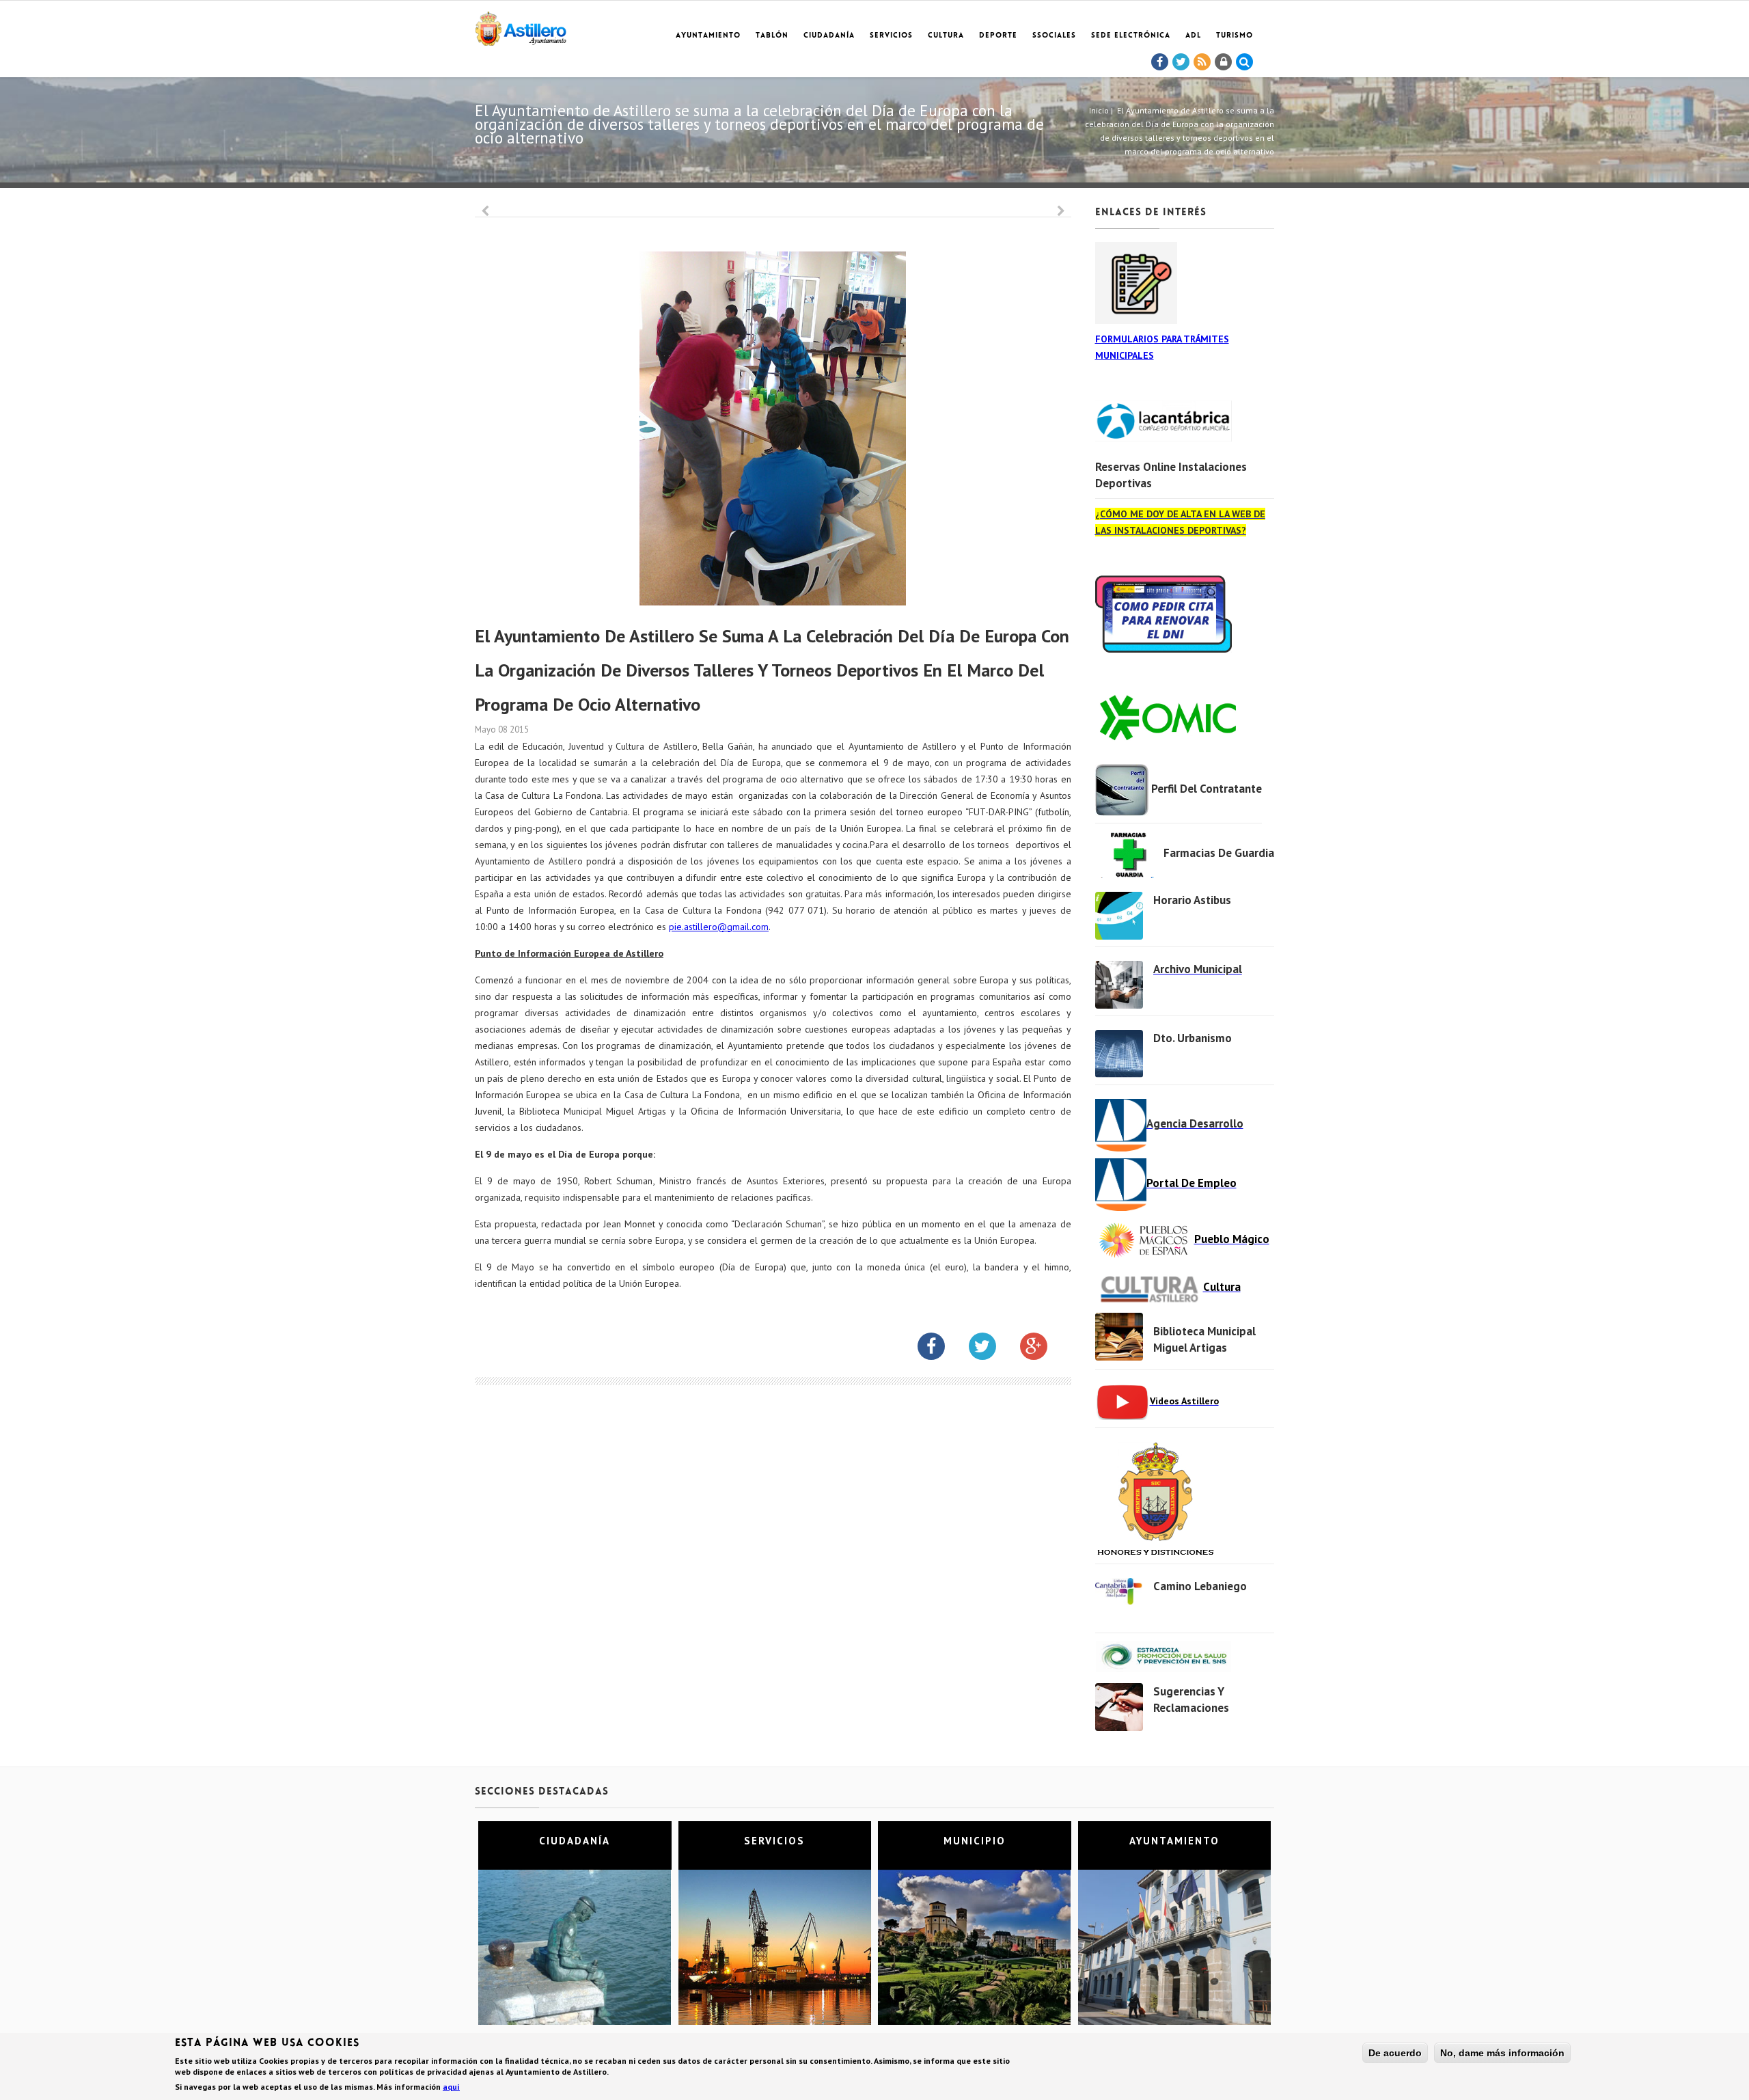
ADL (1193, 36)
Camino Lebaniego (1200, 1586)
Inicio (1099, 110)
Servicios (891, 36)
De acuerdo (1395, 2053)
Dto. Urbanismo (1193, 1038)
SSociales (1054, 36)
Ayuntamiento (708, 36)
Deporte (998, 36)
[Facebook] (1160, 62)
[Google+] (1044, 1349)
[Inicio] (521, 26)
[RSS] (1202, 62)
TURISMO (1235, 36)
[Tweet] (1181, 62)
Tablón (772, 36)
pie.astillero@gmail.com (719, 927)
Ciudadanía (829, 36)
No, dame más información (1502, 2053)
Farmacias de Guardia (1219, 853)
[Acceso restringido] (1224, 62)
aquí (451, 2087)
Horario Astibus (1192, 900)
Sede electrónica (1131, 36)
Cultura (946, 36)
